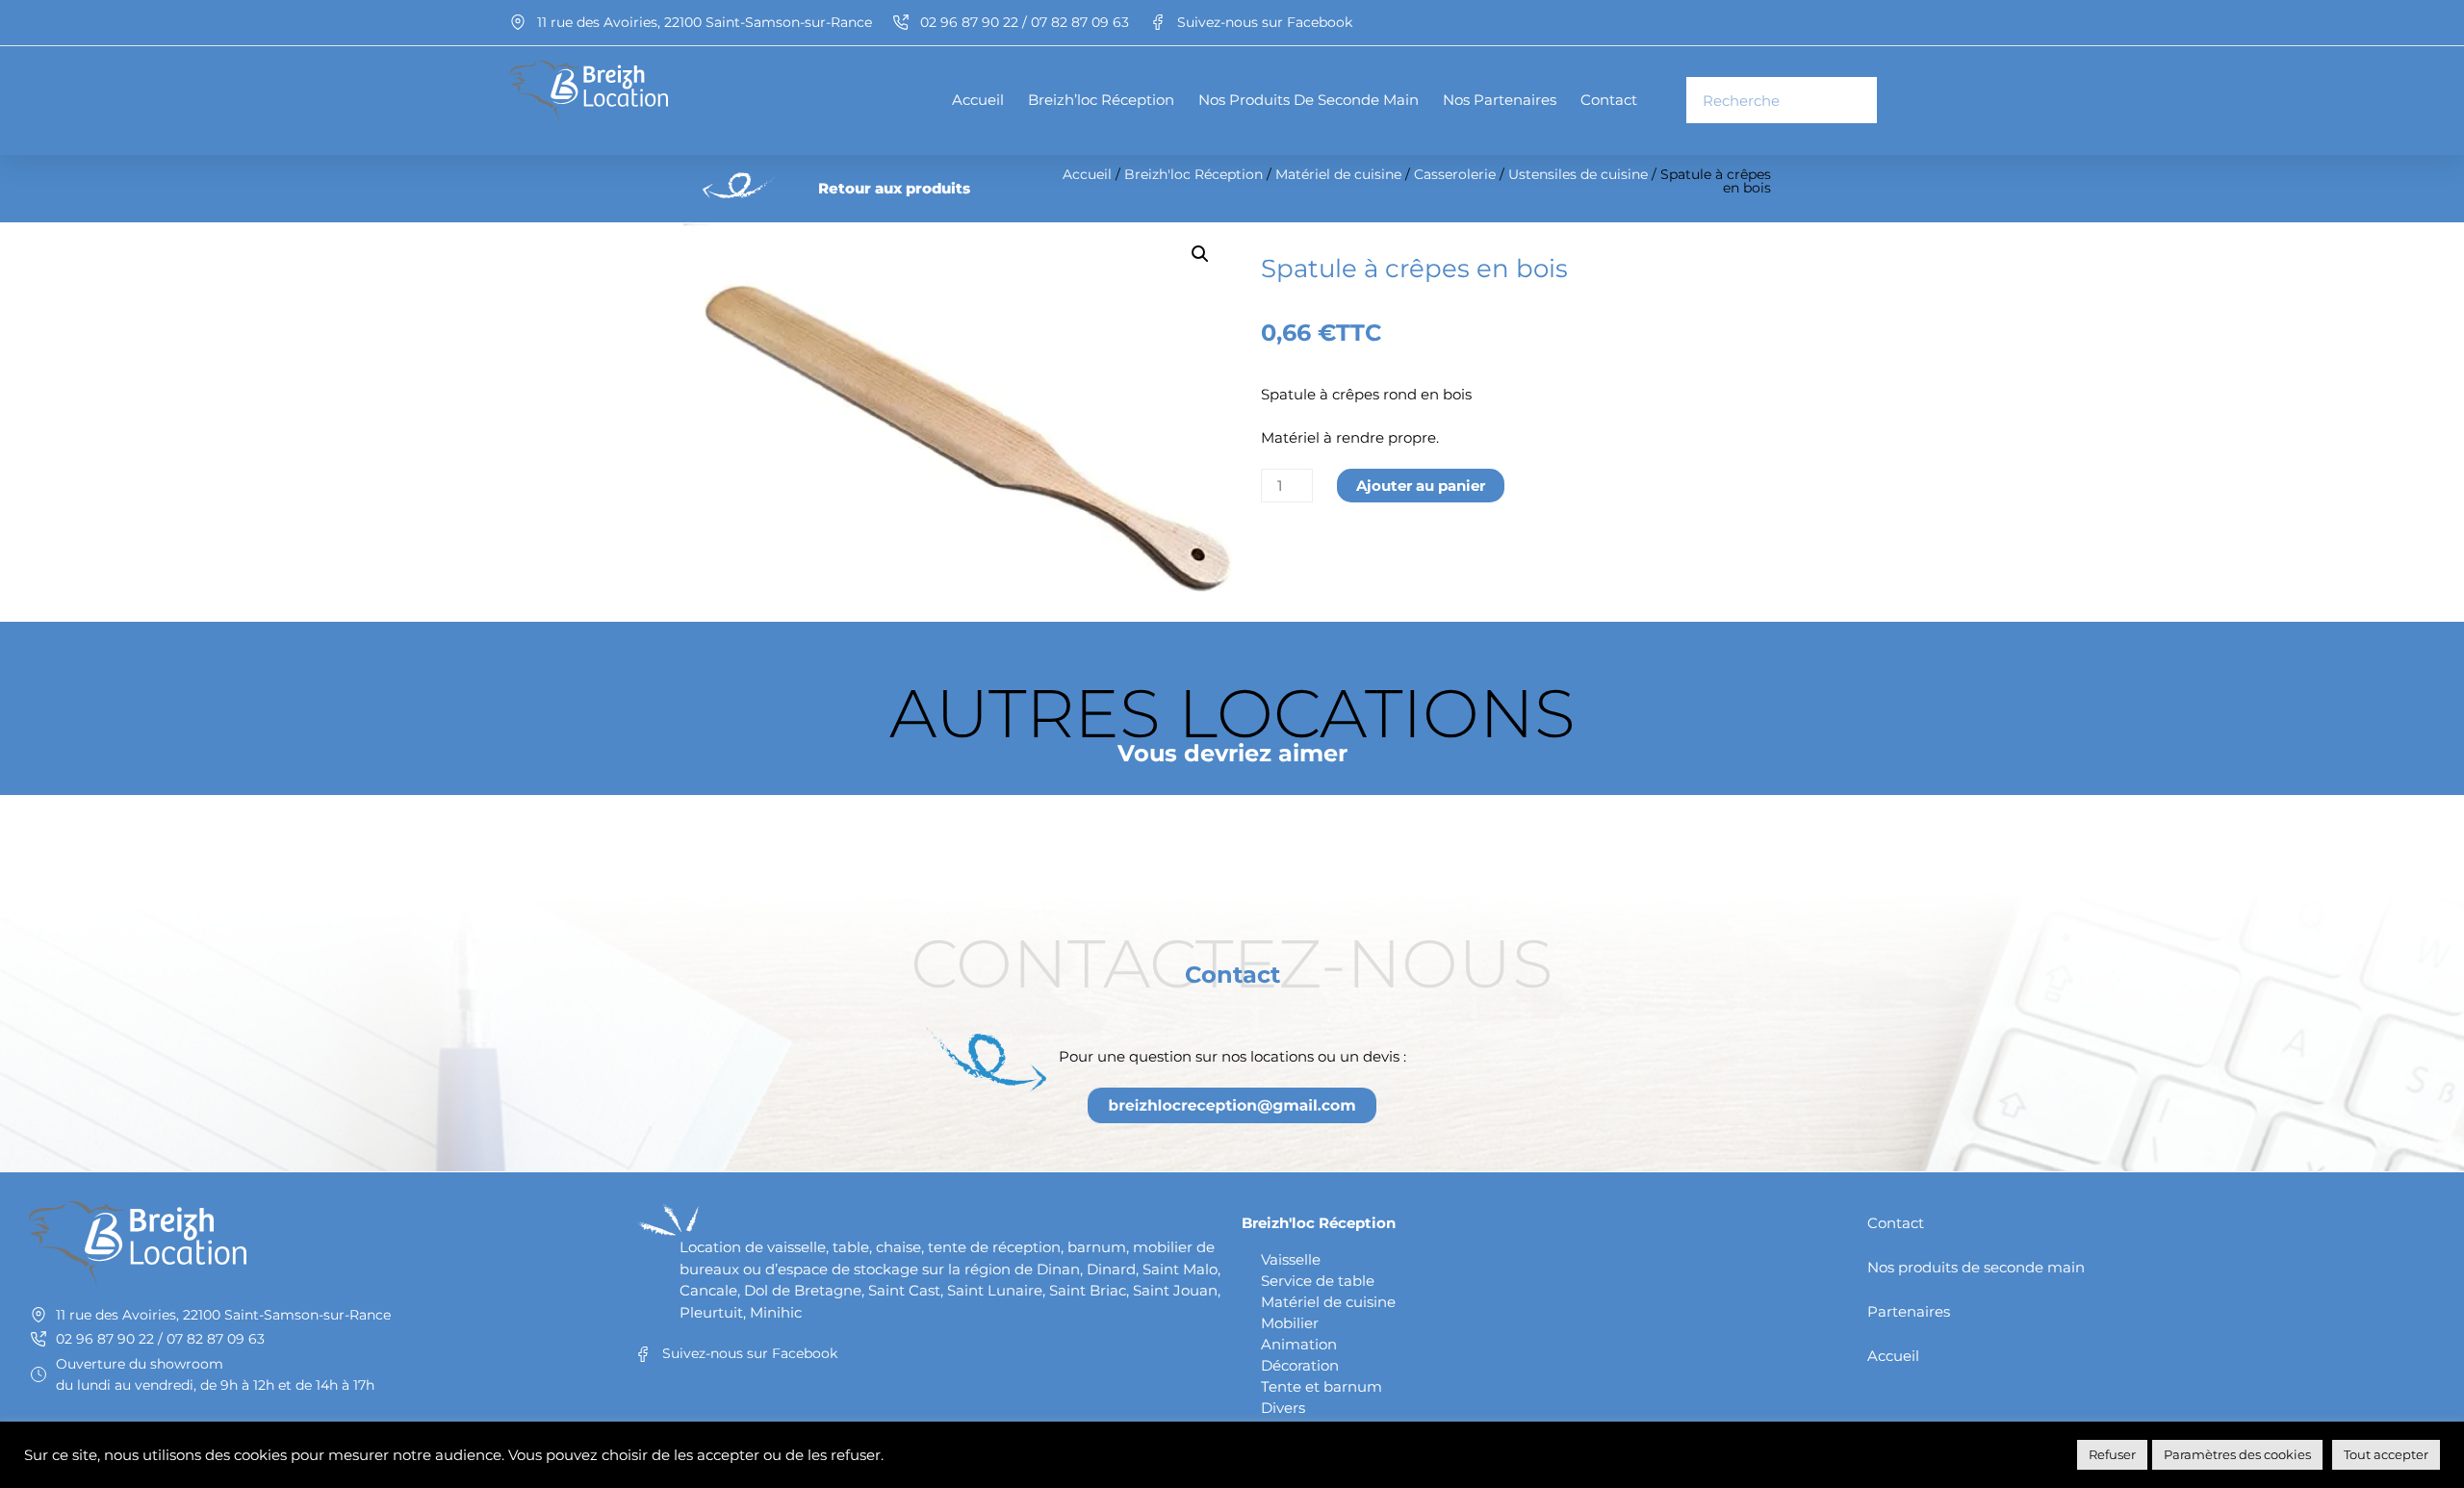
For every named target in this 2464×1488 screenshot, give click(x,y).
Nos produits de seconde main (1309, 100)
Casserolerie (1455, 174)
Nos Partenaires (1500, 100)
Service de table (1318, 1281)
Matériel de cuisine (1338, 174)
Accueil (978, 100)
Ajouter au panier (1421, 486)
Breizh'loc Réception (1193, 174)
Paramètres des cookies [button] (2237, 1454)
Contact (1609, 100)
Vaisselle (1291, 1259)
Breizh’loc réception (1101, 100)
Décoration (1300, 1365)
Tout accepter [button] (2386, 1454)
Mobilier (1290, 1323)
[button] (1200, 254)
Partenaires (1909, 1311)
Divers (1283, 1408)
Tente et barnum (1322, 1386)
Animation (1299, 1344)
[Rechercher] (1853, 100)
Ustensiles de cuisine (1578, 174)
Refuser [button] (2112, 1454)
